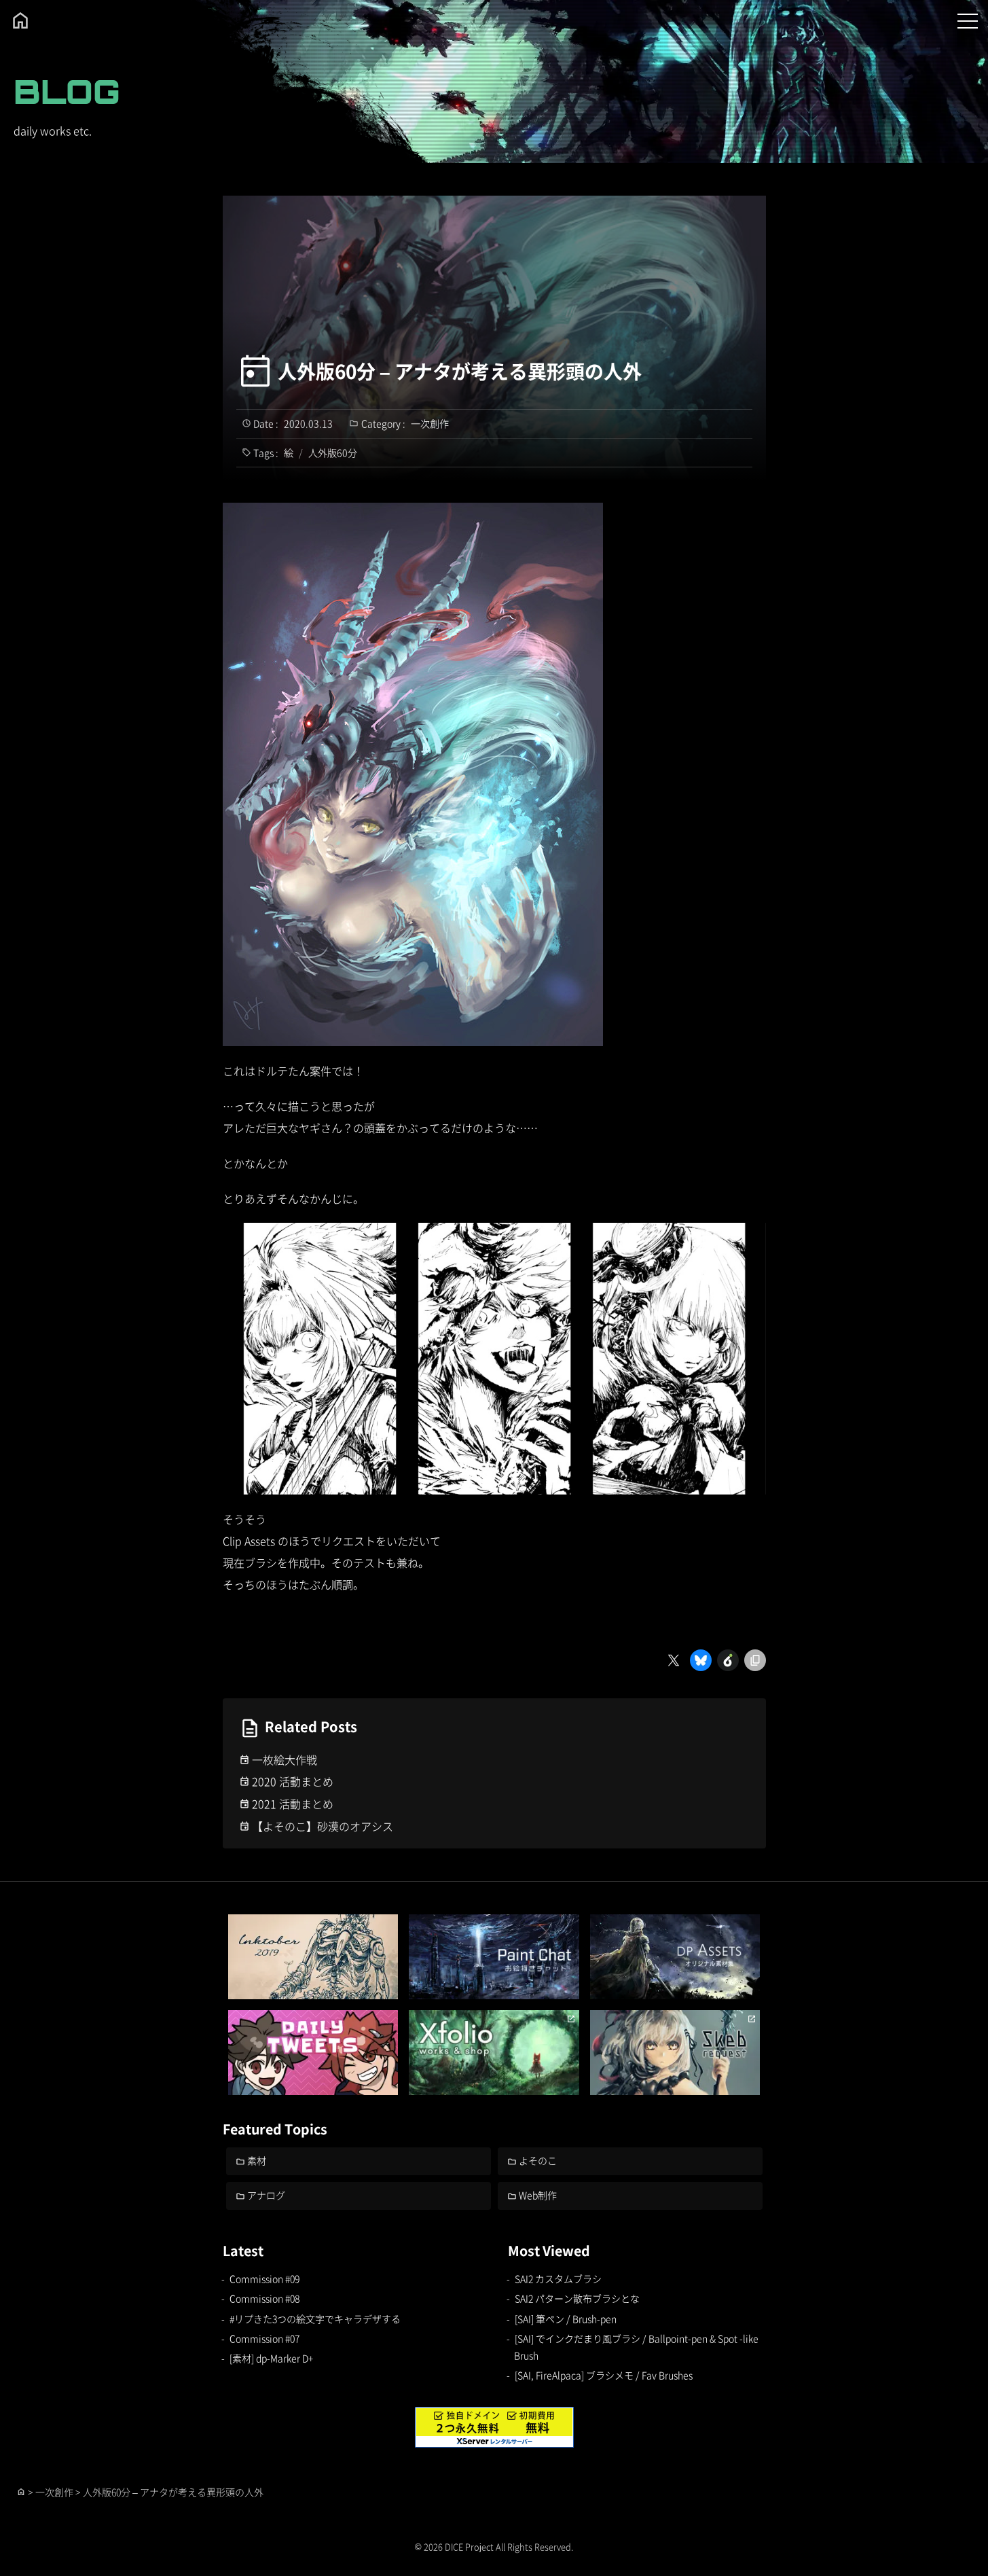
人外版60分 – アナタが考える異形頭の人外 (460, 371)
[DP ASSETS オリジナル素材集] (675, 1957)
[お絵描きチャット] (494, 1957)
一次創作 (430, 423)
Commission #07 (264, 2338)
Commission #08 (264, 2298)
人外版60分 (333, 452)
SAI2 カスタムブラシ (558, 2278)
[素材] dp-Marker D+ (271, 2358)
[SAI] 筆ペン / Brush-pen (566, 2319)
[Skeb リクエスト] (675, 2053)
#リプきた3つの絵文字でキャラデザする (315, 2319)
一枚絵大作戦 (285, 1759)
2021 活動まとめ (293, 1804)
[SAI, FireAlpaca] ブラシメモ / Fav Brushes (604, 2375)
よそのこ (538, 2160)
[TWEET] (313, 2053)
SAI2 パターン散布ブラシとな (577, 2298)
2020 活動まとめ (293, 1781)
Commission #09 (264, 2278)
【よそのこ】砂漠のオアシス (323, 1826)
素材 (257, 2160)
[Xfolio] (494, 2053)
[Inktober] (313, 1957)
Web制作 (538, 2195)
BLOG (67, 91)
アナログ (266, 2195)
